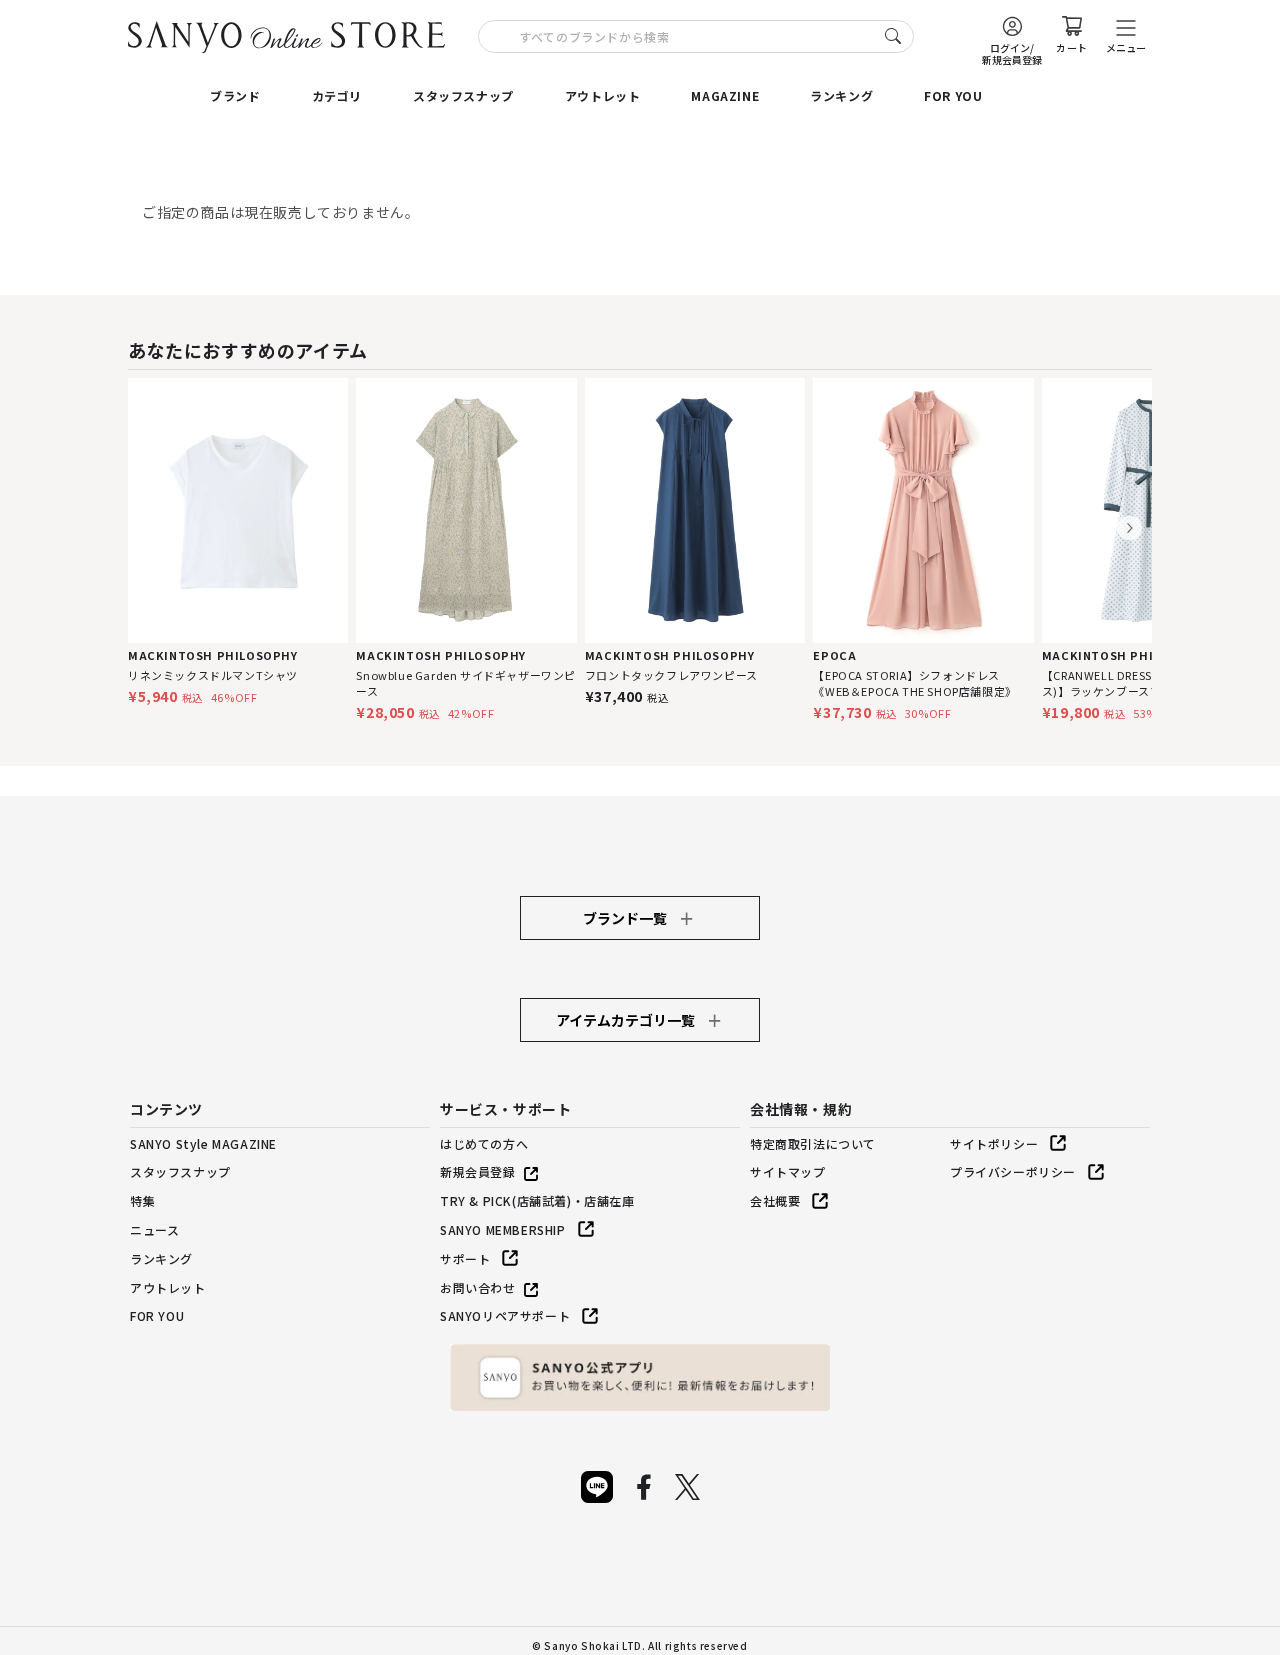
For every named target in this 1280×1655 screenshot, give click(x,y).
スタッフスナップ (463, 95)
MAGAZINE (725, 95)
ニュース (154, 1229)
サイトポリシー (994, 1143)
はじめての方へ (484, 1143)
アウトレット (603, 95)
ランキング (841, 95)
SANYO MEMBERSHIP (503, 1229)
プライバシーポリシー (1013, 1171)
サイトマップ (788, 1171)
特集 (142, 1200)
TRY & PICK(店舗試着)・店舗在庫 (537, 1200)
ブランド (235, 95)
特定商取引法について (813, 1143)
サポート (465, 1258)
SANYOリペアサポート (505, 1315)
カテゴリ (337, 95)
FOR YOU (953, 95)
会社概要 (775, 1200)
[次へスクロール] (1129, 528)
